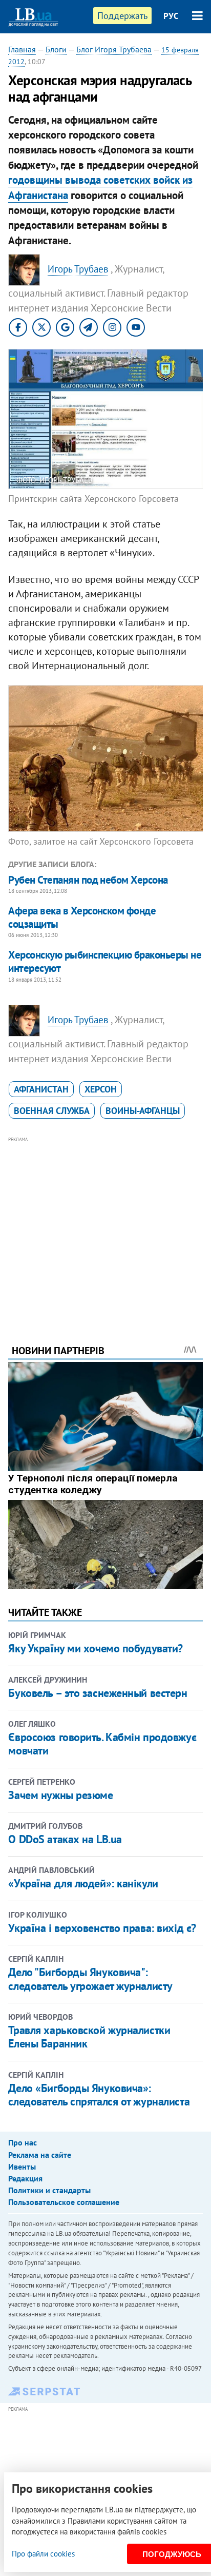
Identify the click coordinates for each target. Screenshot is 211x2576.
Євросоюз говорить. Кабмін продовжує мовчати (102, 1744)
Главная (22, 49)
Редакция (25, 2178)
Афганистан (41, 1089)
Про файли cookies (43, 2554)
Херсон (101, 1089)
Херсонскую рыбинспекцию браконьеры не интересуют (105, 961)
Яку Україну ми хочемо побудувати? (95, 1648)
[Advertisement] (106, 1226)
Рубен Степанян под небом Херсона (88, 880)
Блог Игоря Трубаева (114, 49)
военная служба (52, 1111)
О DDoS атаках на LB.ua (65, 1839)
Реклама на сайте (40, 2155)
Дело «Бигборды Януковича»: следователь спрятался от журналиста (99, 2095)
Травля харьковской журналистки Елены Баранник (89, 2037)
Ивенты (22, 2167)
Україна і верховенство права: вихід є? (102, 1928)
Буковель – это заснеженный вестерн (98, 1693)
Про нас (23, 2142)
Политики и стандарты (49, 2190)
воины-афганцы (143, 1111)
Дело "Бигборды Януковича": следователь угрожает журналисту (90, 1979)
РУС (171, 16)
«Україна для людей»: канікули (83, 1883)
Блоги (56, 49)
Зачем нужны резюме (60, 1795)
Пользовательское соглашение (64, 2202)
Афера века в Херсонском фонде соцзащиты (82, 917)
